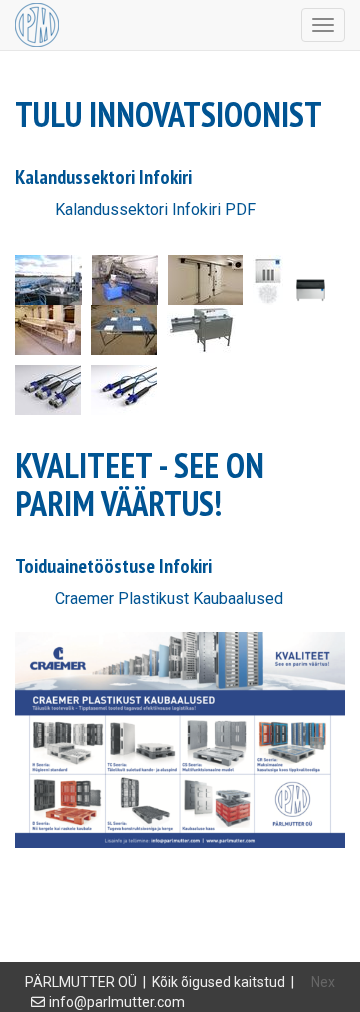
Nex (323, 982)
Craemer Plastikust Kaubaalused (169, 598)
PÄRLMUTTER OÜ (81, 982)
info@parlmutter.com (117, 1002)
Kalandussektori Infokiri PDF (155, 209)
